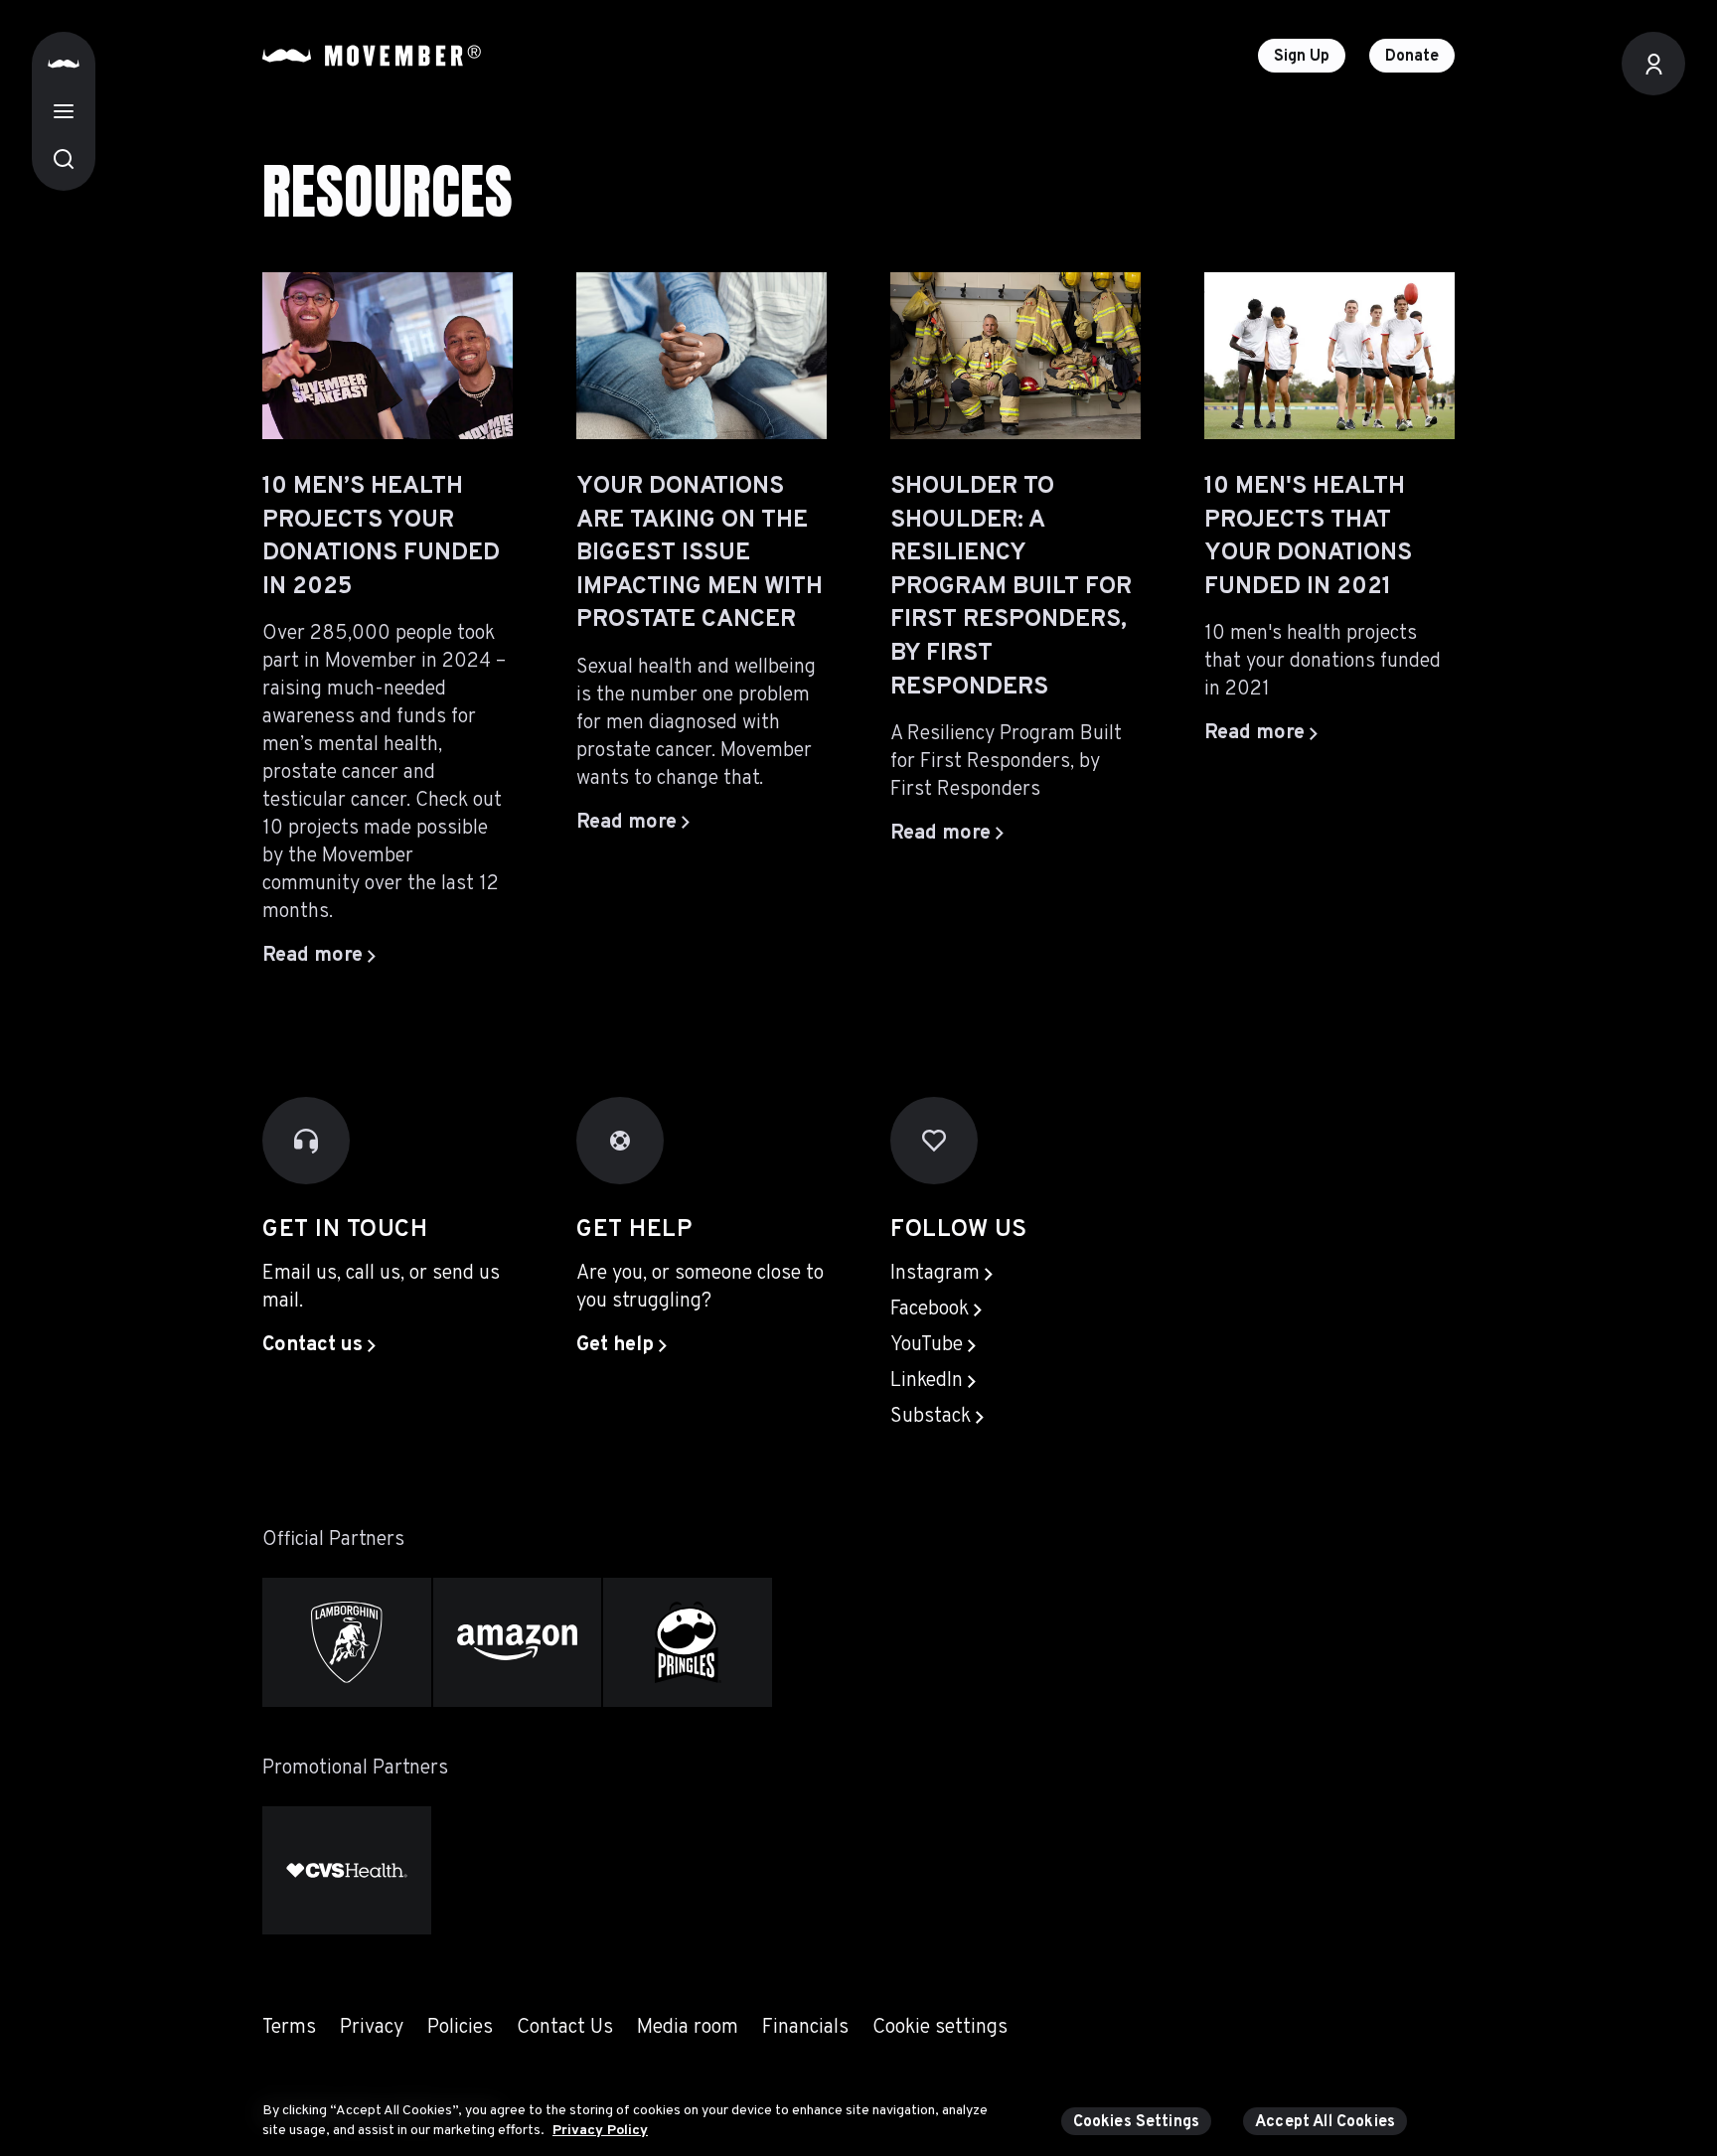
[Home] (64, 64)
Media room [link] (688, 2028)
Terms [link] (289, 2028)
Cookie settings (940, 2028)
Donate (1412, 57)
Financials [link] (805, 2028)
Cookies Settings (1137, 2122)
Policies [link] (460, 2028)
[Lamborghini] (347, 1642)
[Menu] (64, 111)
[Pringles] (688, 1642)
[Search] (64, 159)
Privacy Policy (600, 2130)
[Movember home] (372, 56)
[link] (319, 1345)
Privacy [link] (372, 2028)
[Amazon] (518, 1642)
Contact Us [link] (565, 2028)
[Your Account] (1653, 64)
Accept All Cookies (1325, 2122)
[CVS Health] (347, 1870)
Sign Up (1302, 57)
